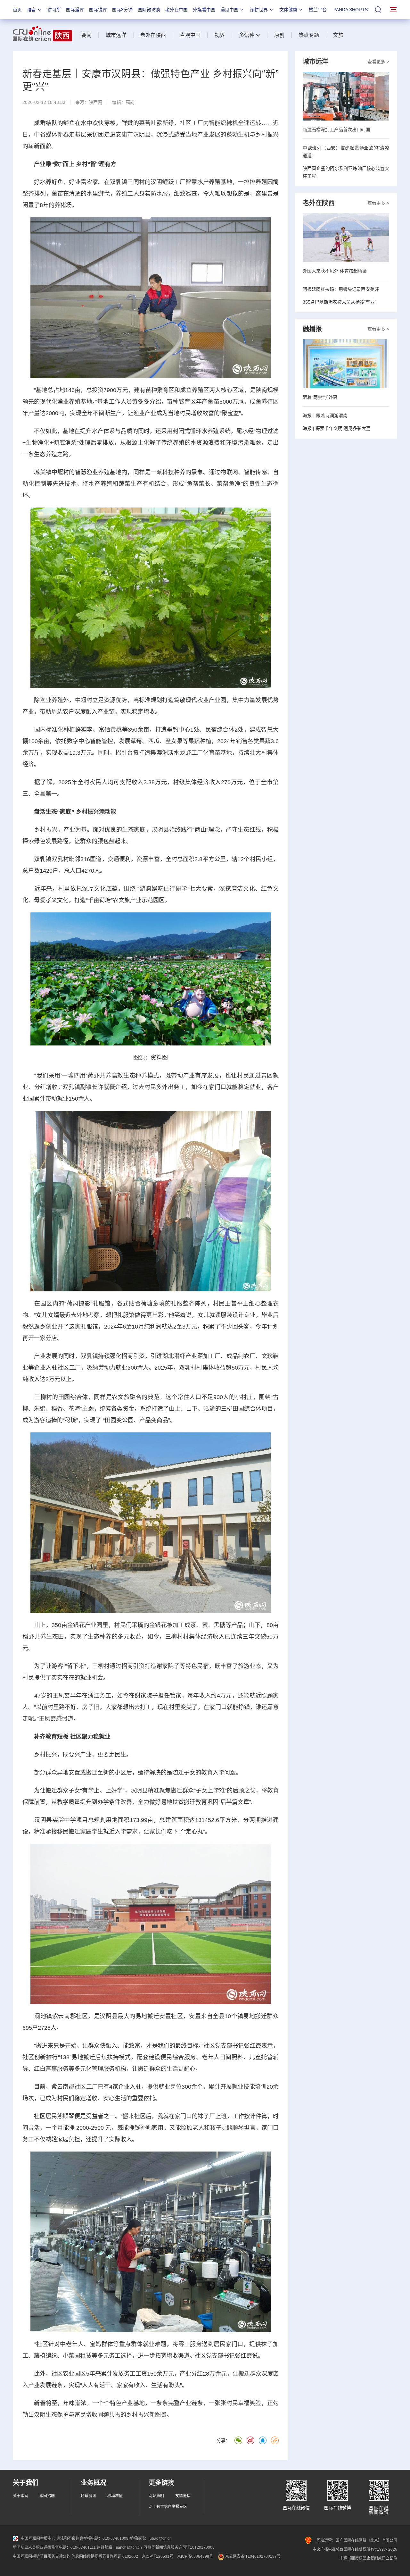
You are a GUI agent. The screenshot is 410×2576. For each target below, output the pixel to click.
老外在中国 (176, 10)
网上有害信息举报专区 (168, 2507)
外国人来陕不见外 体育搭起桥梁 (335, 271)
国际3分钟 (122, 10)
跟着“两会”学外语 (320, 397)
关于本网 (20, 2496)
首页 (17, 10)
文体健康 (288, 10)
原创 (279, 35)
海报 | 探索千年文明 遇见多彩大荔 (337, 428)
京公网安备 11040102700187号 (252, 2556)
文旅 (338, 35)
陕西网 (95, 102)
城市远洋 (116, 35)
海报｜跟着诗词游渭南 (325, 415)
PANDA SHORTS (351, 10)
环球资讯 (88, 2496)
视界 (220, 35)
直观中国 (190, 35)
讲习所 (54, 10)
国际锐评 (98, 10)
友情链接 (183, 2496)
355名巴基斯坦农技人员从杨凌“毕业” (340, 302)
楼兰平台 (318, 10)
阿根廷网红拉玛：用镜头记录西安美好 (341, 289)
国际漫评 (75, 10)
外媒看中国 (204, 10)
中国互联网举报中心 (38, 2538)
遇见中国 (229, 10)
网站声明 (156, 2496)
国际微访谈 (149, 10)
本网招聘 (47, 2496)
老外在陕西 (153, 35)
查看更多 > (378, 62)
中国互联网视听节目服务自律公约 (42, 2556)
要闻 (86, 35)
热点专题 (309, 35)
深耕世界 (259, 10)
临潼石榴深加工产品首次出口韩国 (336, 130)
